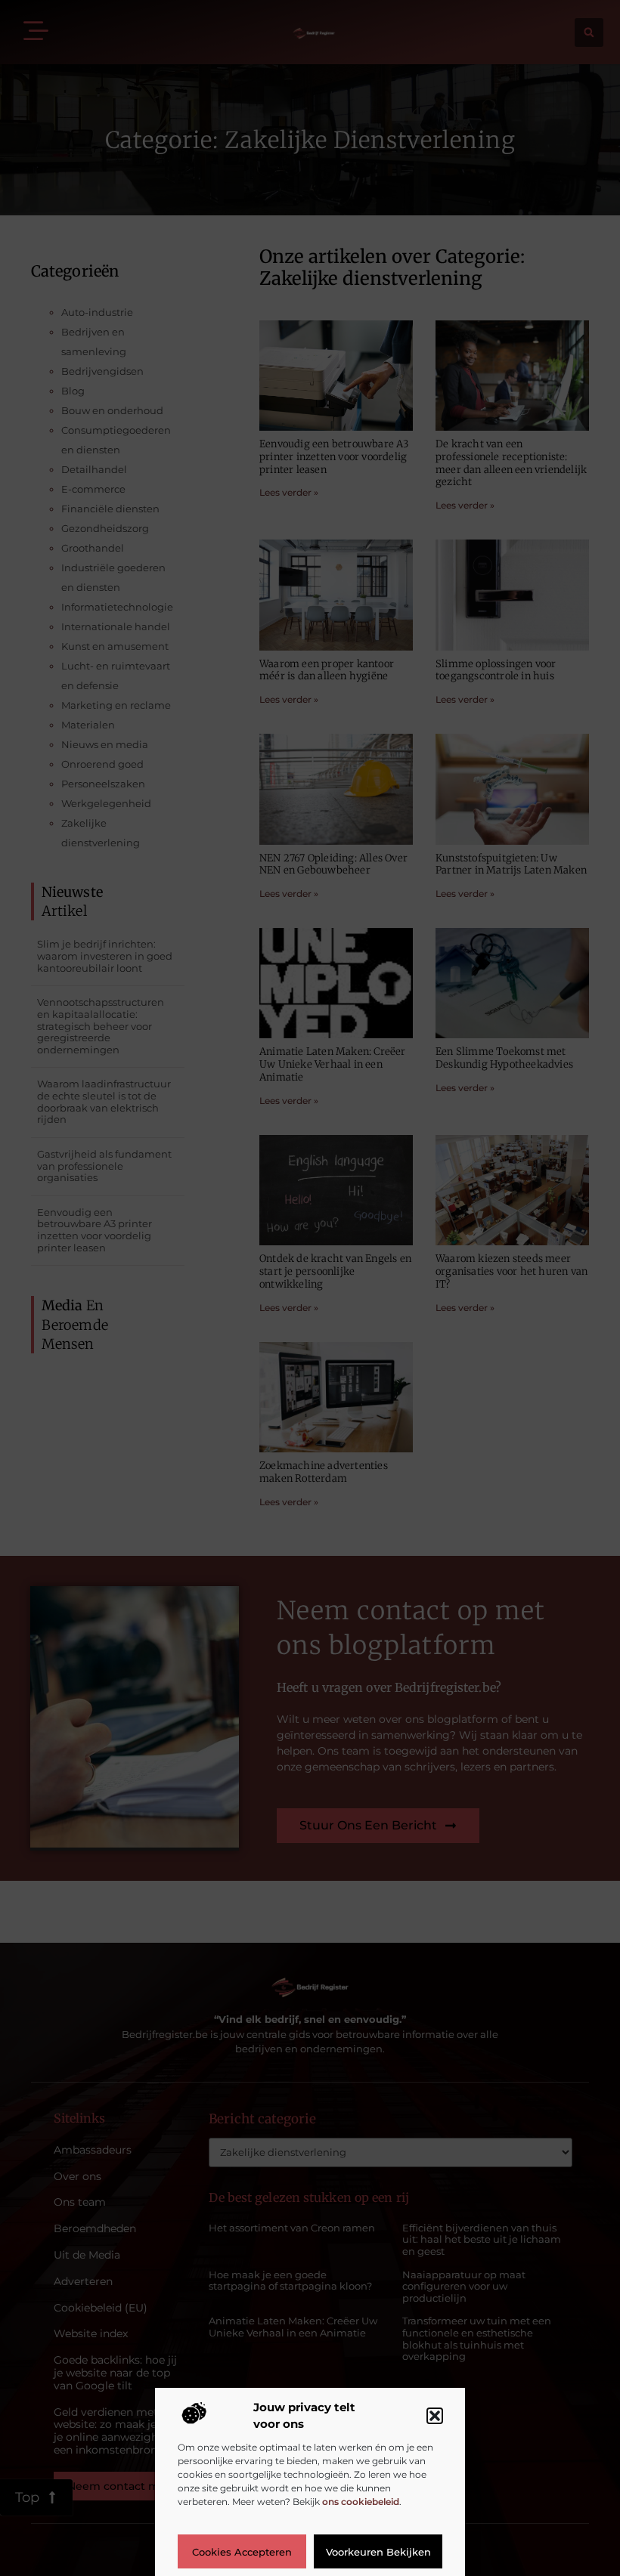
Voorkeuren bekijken (378, 2552)
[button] (435, 2416)
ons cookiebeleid (361, 2502)
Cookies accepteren (242, 2552)
